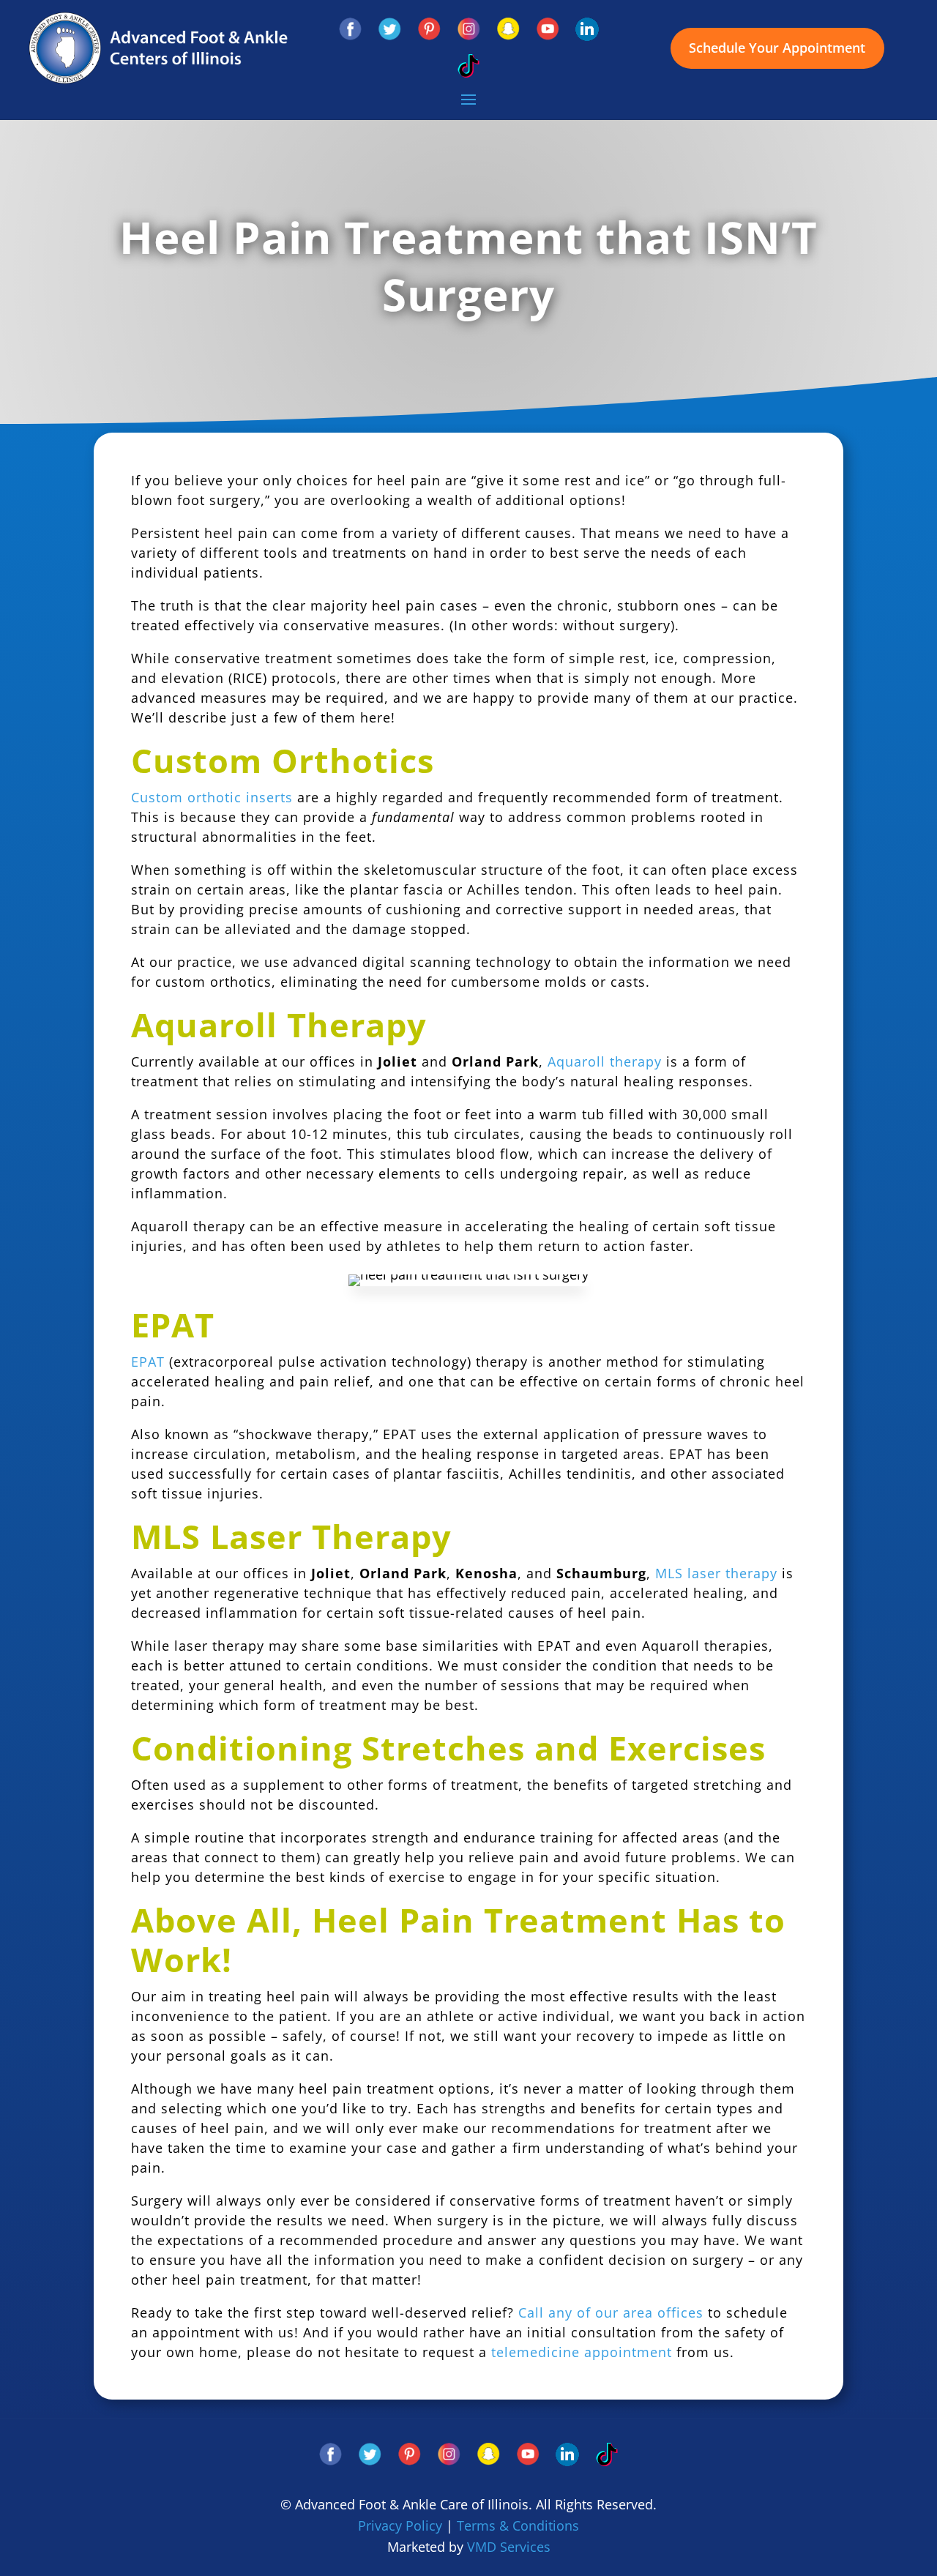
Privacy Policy (400, 2525)
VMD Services (509, 2547)
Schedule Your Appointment (777, 48)
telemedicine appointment (582, 2352)
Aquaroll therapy (605, 1061)
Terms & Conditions (518, 2525)
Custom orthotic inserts (212, 797)
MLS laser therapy (716, 1573)
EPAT (148, 1362)
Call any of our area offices (611, 2312)
